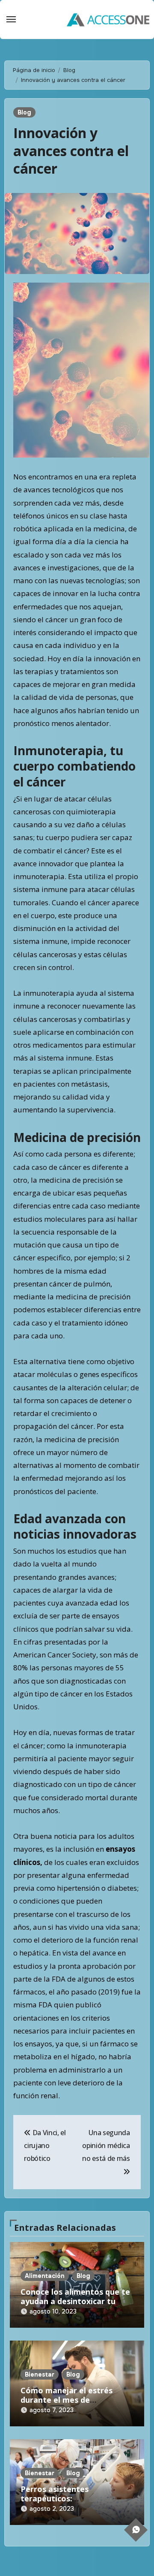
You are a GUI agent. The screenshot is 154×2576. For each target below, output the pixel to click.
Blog (24, 112)
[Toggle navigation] (11, 19)
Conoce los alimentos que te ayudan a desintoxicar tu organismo (75, 2301)
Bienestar (40, 2374)
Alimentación (45, 2276)
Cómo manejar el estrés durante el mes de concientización (67, 2400)
